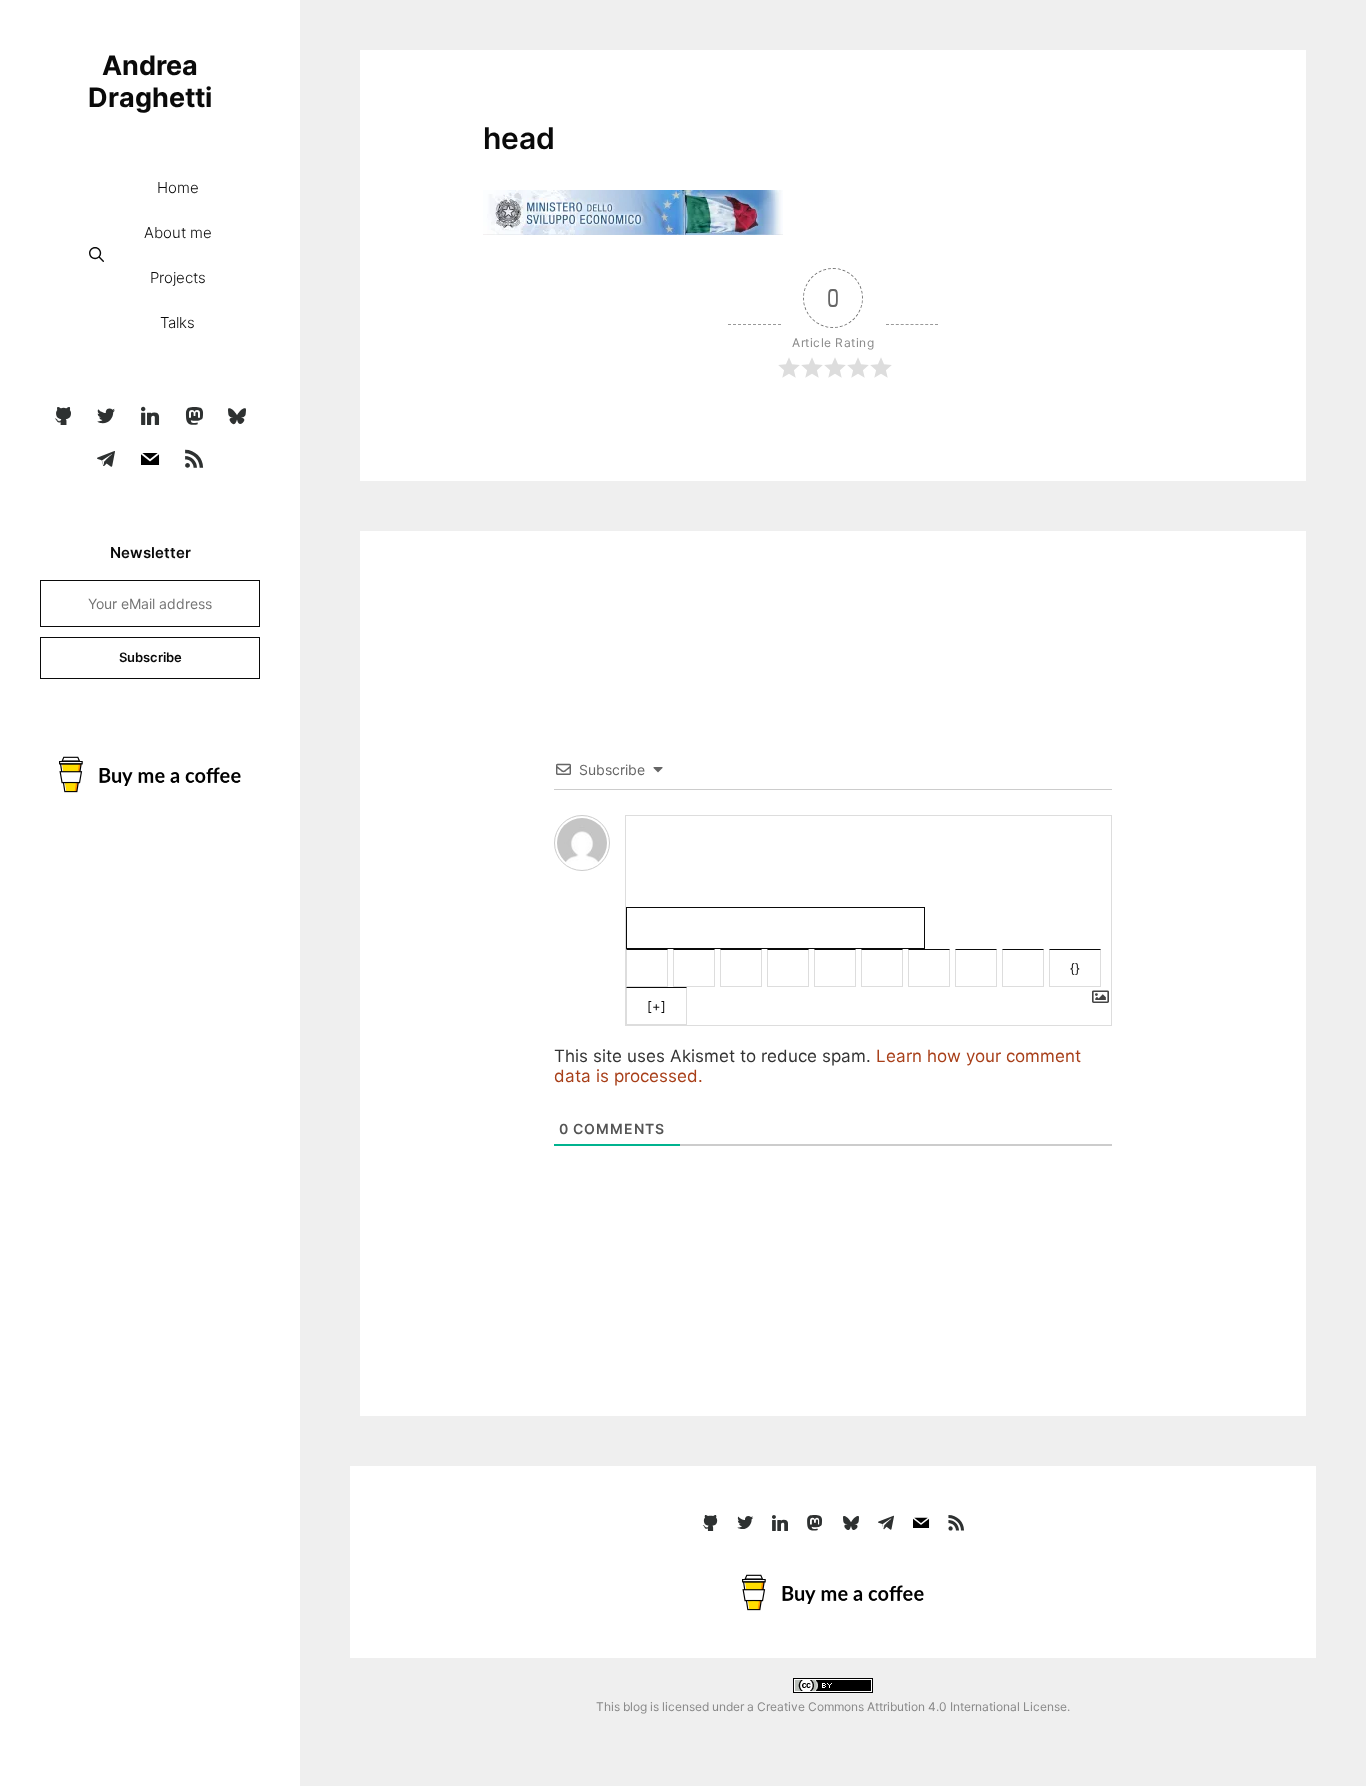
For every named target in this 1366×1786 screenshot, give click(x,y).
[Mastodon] (194, 417)
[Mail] (150, 460)
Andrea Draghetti (150, 81)
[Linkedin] (150, 417)
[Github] (63, 417)
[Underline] (741, 968)
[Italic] (694, 968)
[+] (656, 1006)
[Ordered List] (835, 968)
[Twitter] (107, 417)
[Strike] (788, 968)
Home (178, 187)
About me (178, 232)
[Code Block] (976, 968)
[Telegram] (107, 460)
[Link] (1023, 968)
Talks (177, 322)
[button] (96, 254)
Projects (178, 277)
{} (1075, 968)
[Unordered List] (882, 968)
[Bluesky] (237, 417)
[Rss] (194, 460)
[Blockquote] (929, 968)
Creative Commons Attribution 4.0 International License (912, 1706)
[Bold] (647, 968)
